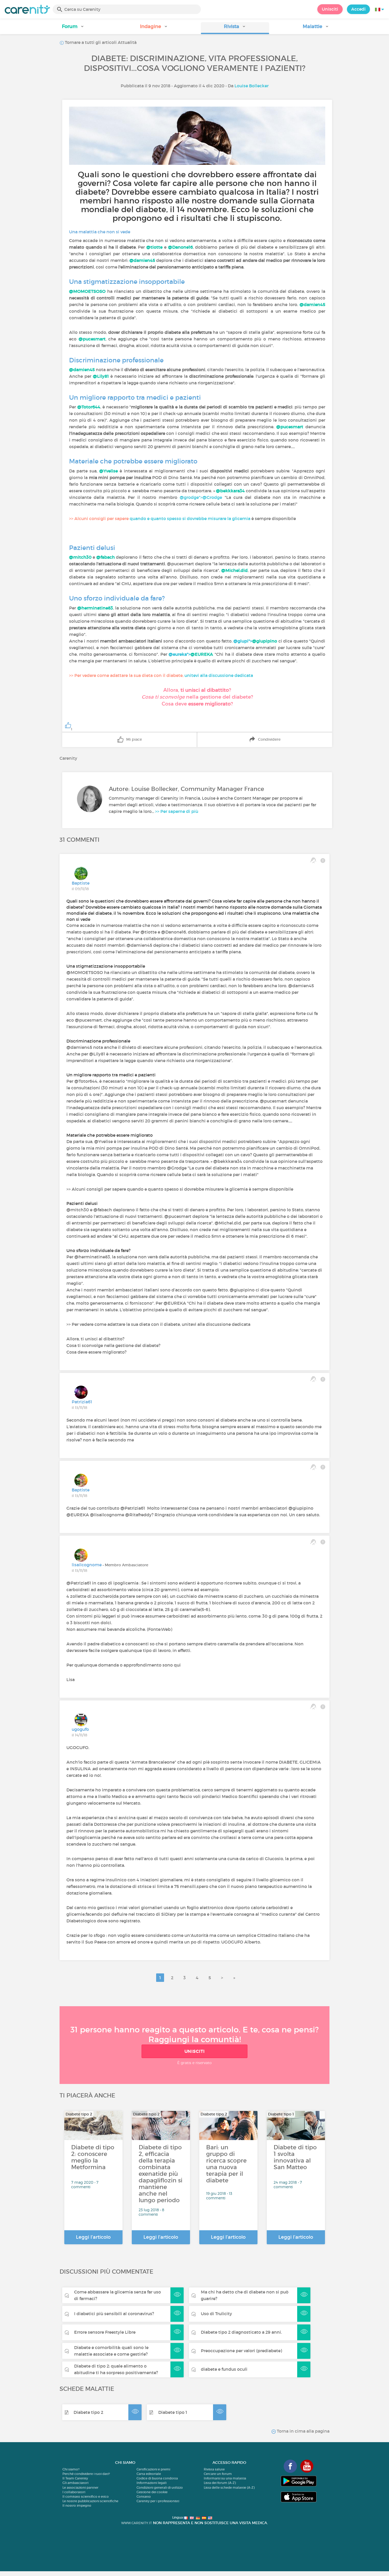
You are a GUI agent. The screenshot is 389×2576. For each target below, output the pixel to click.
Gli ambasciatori (75, 2483)
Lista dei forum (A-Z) (220, 2483)
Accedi (358, 9)
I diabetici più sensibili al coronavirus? (114, 2314)
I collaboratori (74, 2492)
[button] (73, 28)
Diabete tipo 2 (88, 2412)
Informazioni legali (151, 2483)
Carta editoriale (149, 2474)
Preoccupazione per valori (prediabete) (241, 2351)
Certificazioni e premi (153, 2469)
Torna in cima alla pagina (303, 2431)
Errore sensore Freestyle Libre (105, 2332)
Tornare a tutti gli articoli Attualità (100, 42)
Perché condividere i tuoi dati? (86, 2474)
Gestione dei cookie (152, 2492)
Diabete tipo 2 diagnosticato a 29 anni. (241, 2332)
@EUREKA (202, 654)
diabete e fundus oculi (224, 2369)
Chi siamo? (71, 2469)
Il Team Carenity (75, 2478)
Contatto (144, 2497)
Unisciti (330, 9)
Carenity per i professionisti (158, 2501)
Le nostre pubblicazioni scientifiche (90, 2501)
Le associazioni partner (80, 2488)
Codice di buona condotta (157, 2478)
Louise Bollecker (252, 86)
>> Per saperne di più (177, 811)
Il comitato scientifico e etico (86, 2497)
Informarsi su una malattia (225, 2478)
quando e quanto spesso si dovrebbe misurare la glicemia (190, 518)
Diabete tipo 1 (173, 2412)
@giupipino (265, 641)
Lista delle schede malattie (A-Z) (229, 2488)
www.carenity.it (137, 2523)
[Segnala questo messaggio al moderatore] (323, 860)
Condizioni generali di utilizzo (160, 2488)
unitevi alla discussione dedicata (219, 675)
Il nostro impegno (77, 2506)
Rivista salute (214, 2469)
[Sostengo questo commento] (313, 860)
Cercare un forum (218, 2474)
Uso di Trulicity (216, 2314)
